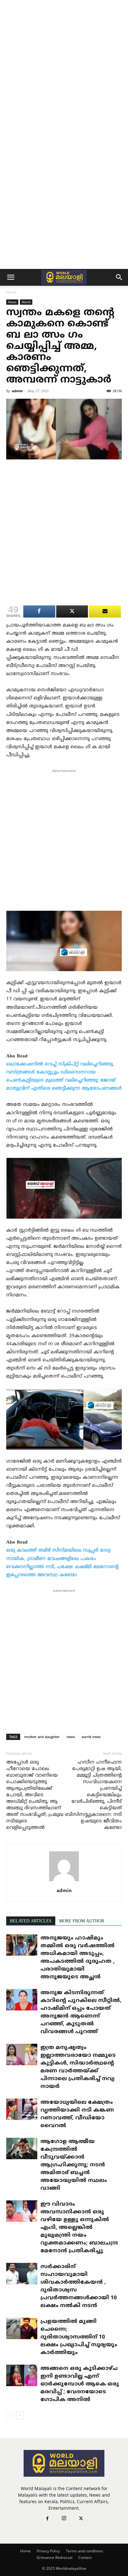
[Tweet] (72, 611)
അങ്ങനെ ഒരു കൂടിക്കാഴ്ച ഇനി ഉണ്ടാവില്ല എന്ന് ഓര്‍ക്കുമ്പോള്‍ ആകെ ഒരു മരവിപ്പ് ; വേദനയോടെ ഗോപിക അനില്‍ (80, 2384)
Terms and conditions (85, 2551)
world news (91, 1737)
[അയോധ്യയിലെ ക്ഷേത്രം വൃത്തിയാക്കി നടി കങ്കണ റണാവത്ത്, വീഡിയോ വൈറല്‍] (22, 2109)
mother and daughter (42, 1737)
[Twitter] (81, 2519)
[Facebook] (47, 2519)
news (71, 1737)
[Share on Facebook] (39, 611)
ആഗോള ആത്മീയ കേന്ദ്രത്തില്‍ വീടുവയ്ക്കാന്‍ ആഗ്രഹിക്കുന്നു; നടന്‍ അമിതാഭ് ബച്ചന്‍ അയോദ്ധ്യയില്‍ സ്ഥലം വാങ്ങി (74, 2165)
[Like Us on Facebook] (105, 611)
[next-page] (20, 2416)
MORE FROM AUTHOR (82, 1921)
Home (11, 292)
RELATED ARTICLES (31, 1921)
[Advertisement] (64, 67)
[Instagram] (64, 2519)
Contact (85, 2557)
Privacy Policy (48, 2551)
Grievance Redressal (55, 2557)
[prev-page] (10, 2416)
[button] (11, 277)
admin (17, 391)
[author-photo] (64, 1882)
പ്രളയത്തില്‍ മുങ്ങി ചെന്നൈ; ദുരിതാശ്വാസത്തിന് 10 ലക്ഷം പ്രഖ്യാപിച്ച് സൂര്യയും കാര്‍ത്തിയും (79, 2337)
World (26, 302)
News (12, 302)
